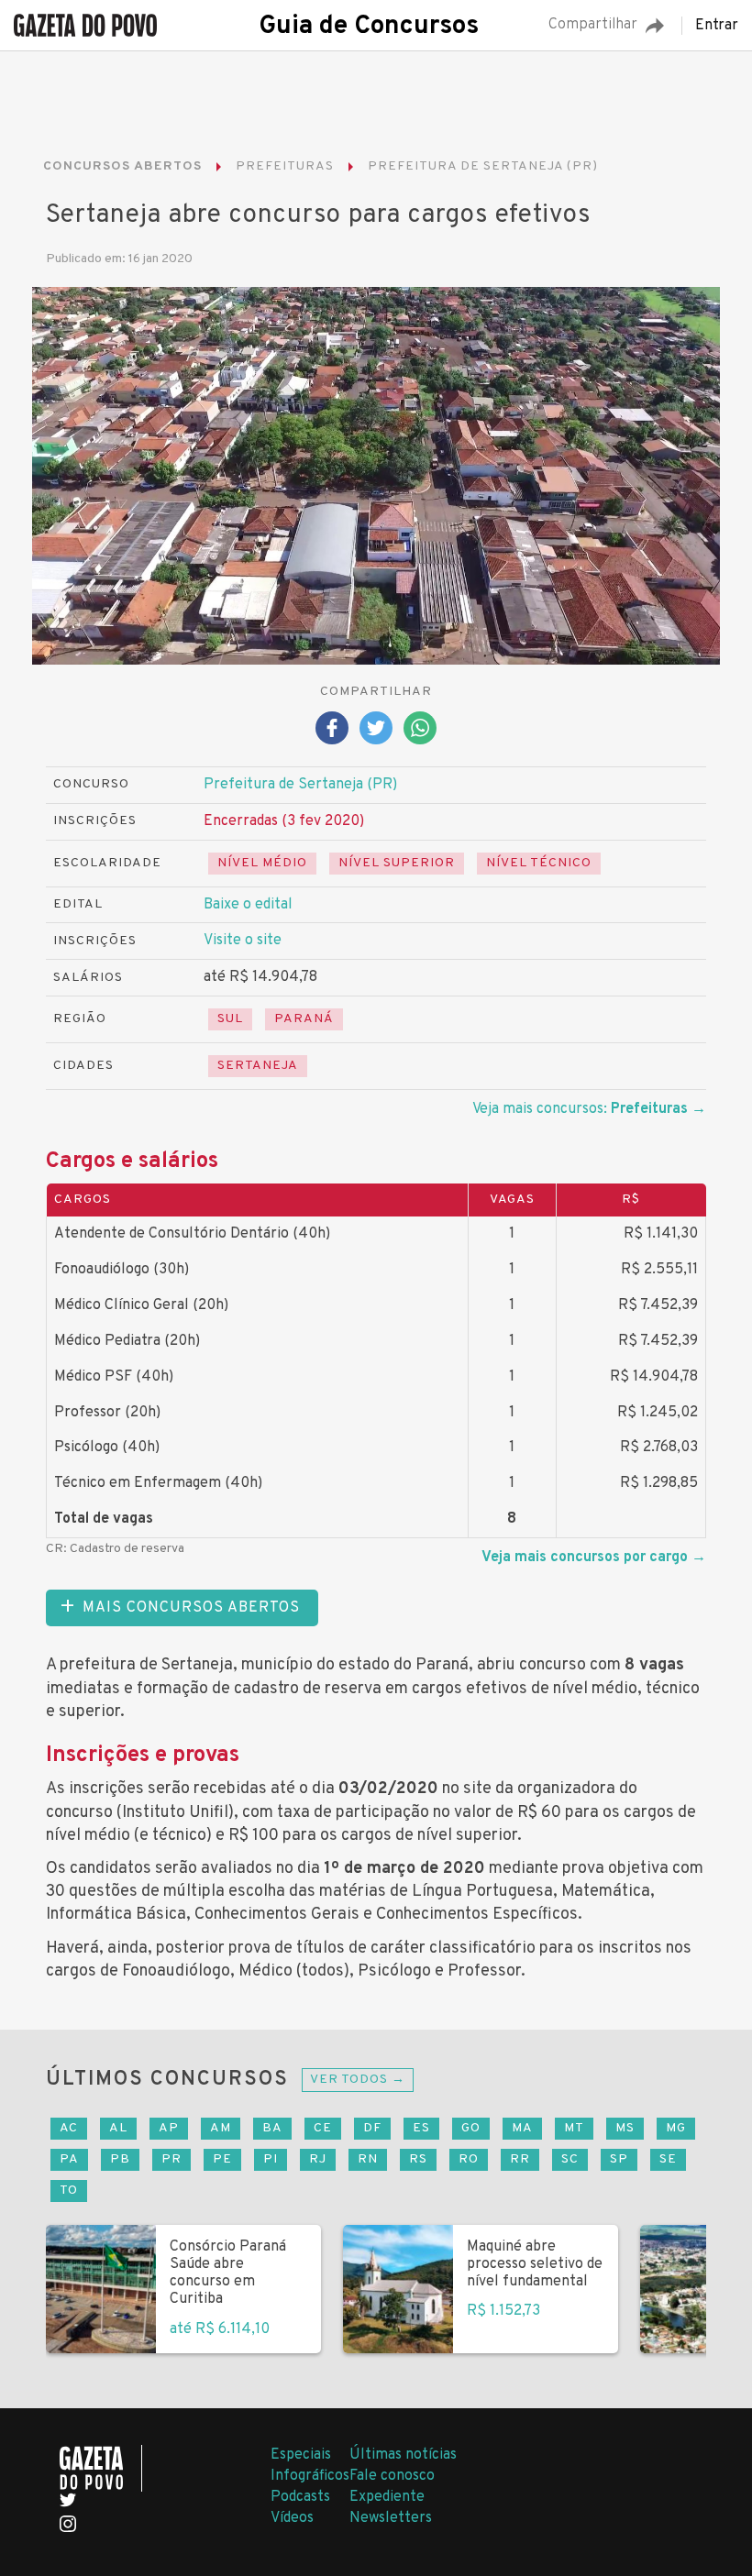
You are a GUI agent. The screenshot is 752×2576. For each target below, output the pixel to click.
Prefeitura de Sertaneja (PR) (300, 785)
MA (522, 2128)
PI (271, 2159)
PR (171, 2159)
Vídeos (292, 2518)
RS (418, 2159)
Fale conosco (392, 2476)
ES (421, 2128)
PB (120, 2159)
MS (625, 2128)
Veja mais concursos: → (589, 1109)
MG (676, 2128)
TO (69, 2191)
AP (169, 2128)
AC (69, 2128)
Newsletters (391, 2518)
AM (221, 2128)
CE (323, 2128)
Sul (230, 1019)
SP (619, 2159)
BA (272, 2128)
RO (469, 2159)
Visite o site (243, 941)
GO (471, 2128)
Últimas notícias (403, 2455)
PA (69, 2159)
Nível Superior (397, 863)
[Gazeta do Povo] (101, 2468)
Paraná (304, 1019)
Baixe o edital (248, 905)
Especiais (301, 2455)
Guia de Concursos (369, 27)
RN (368, 2159)
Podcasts (300, 2497)
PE (222, 2159)
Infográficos (310, 2476)
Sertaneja (258, 1066)
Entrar (717, 26)
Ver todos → (358, 2080)
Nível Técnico (539, 863)
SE (668, 2159)
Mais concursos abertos (191, 1608)
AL (118, 2128)
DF (372, 2128)
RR (520, 2159)
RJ (318, 2159)
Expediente (387, 2497)
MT (574, 2128)
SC (570, 2159)
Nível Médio (262, 863)
